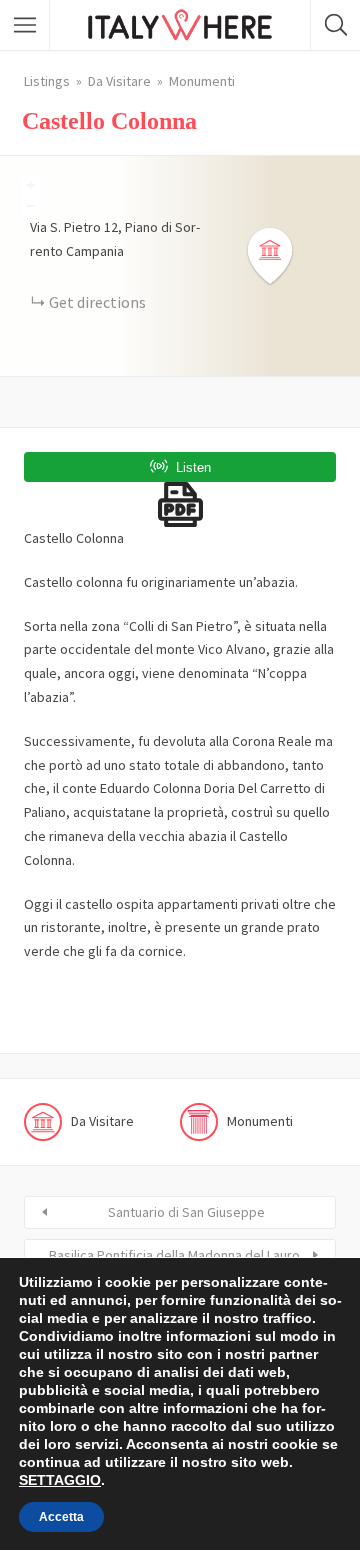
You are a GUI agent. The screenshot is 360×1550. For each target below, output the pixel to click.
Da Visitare (119, 81)
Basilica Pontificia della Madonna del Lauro (174, 1255)
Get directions (97, 302)
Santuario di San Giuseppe (186, 1212)
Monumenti (202, 81)
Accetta (61, 1517)
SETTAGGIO (60, 1480)
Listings (47, 81)
